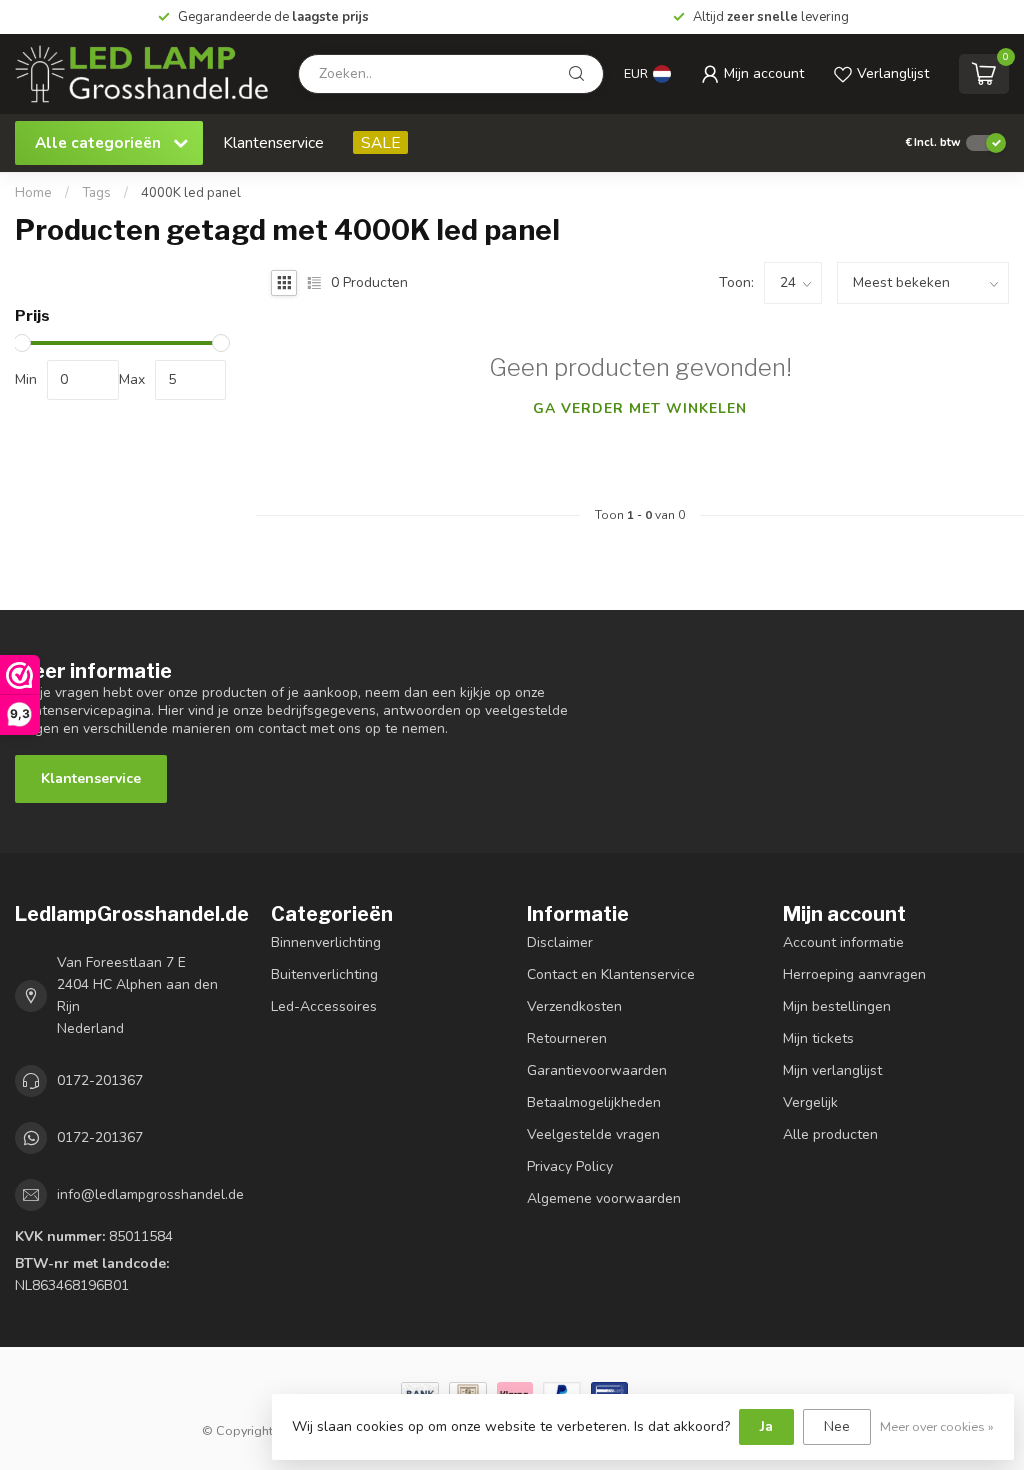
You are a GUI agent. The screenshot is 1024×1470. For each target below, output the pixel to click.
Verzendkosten (574, 1006)
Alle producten (830, 1134)
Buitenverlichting (324, 974)
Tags (96, 193)
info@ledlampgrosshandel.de (150, 1194)
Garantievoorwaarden (597, 1070)
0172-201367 (100, 1080)
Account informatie (843, 942)
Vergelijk (810, 1102)
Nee (837, 1426)
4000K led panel (191, 193)
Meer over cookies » (937, 1426)
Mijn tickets (818, 1038)
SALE (380, 142)
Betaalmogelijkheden (594, 1102)
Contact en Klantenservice (611, 974)
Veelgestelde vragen (593, 1134)
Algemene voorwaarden (604, 1198)
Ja (766, 1426)
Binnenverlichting (326, 942)
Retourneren (567, 1038)
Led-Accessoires (324, 1006)
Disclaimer (560, 942)
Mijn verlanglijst (832, 1070)
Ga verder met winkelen (640, 408)
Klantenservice (273, 142)
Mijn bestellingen (837, 1006)
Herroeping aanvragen (854, 974)
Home (33, 193)
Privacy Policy (570, 1166)
